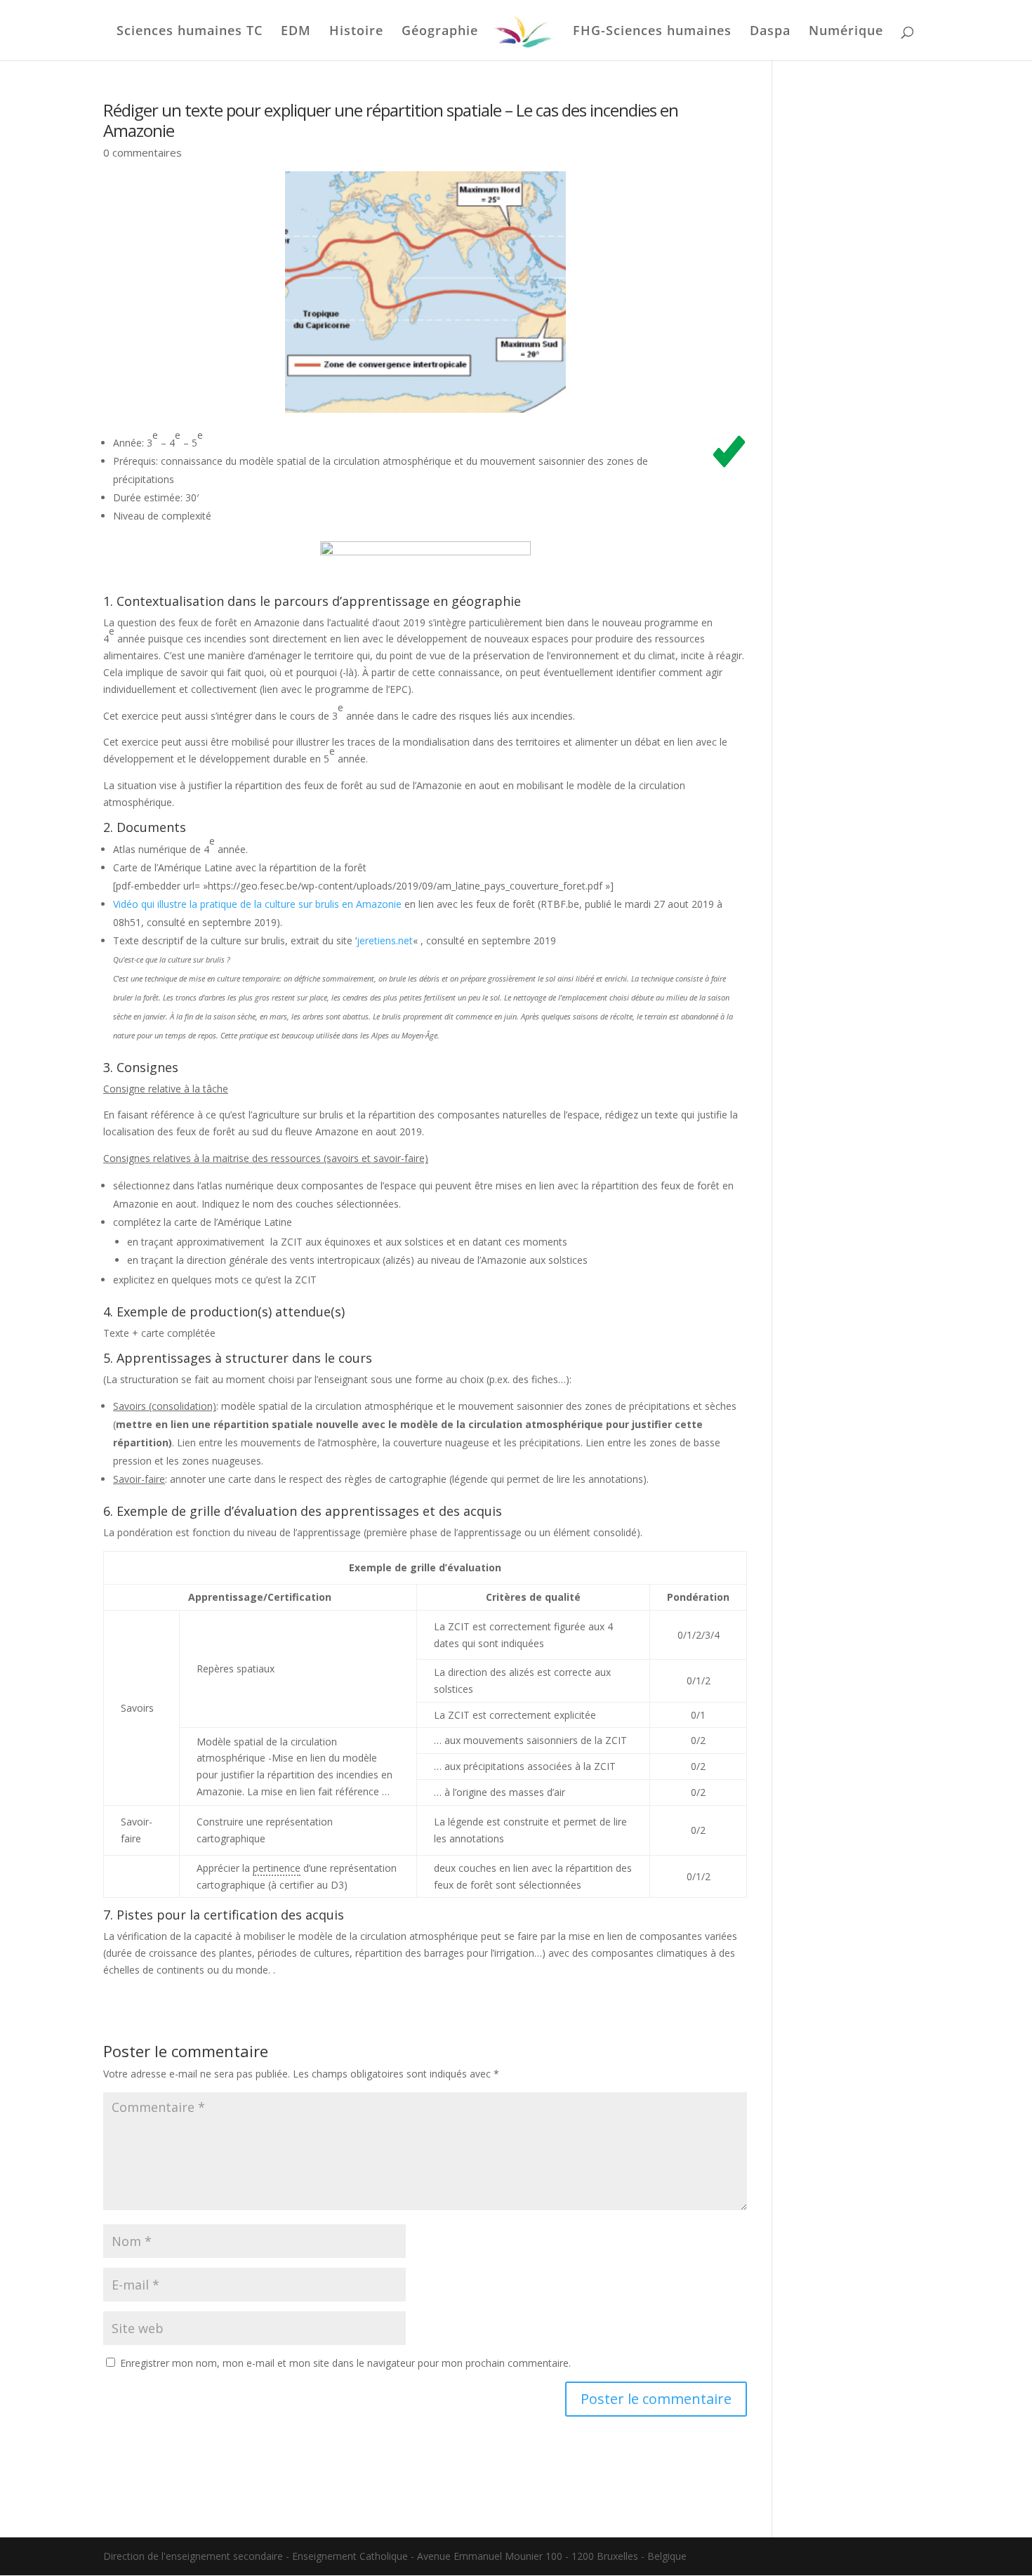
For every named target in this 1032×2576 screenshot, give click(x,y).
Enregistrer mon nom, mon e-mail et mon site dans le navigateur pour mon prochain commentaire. (345, 2363)
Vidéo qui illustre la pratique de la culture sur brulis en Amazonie (257, 904)
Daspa (770, 32)
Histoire (356, 32)
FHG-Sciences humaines (652, 32)
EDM (296, 32)
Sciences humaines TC (190, 32)
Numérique (846, 32)
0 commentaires (143, 152)
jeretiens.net (385, 940)
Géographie (440, 32)
